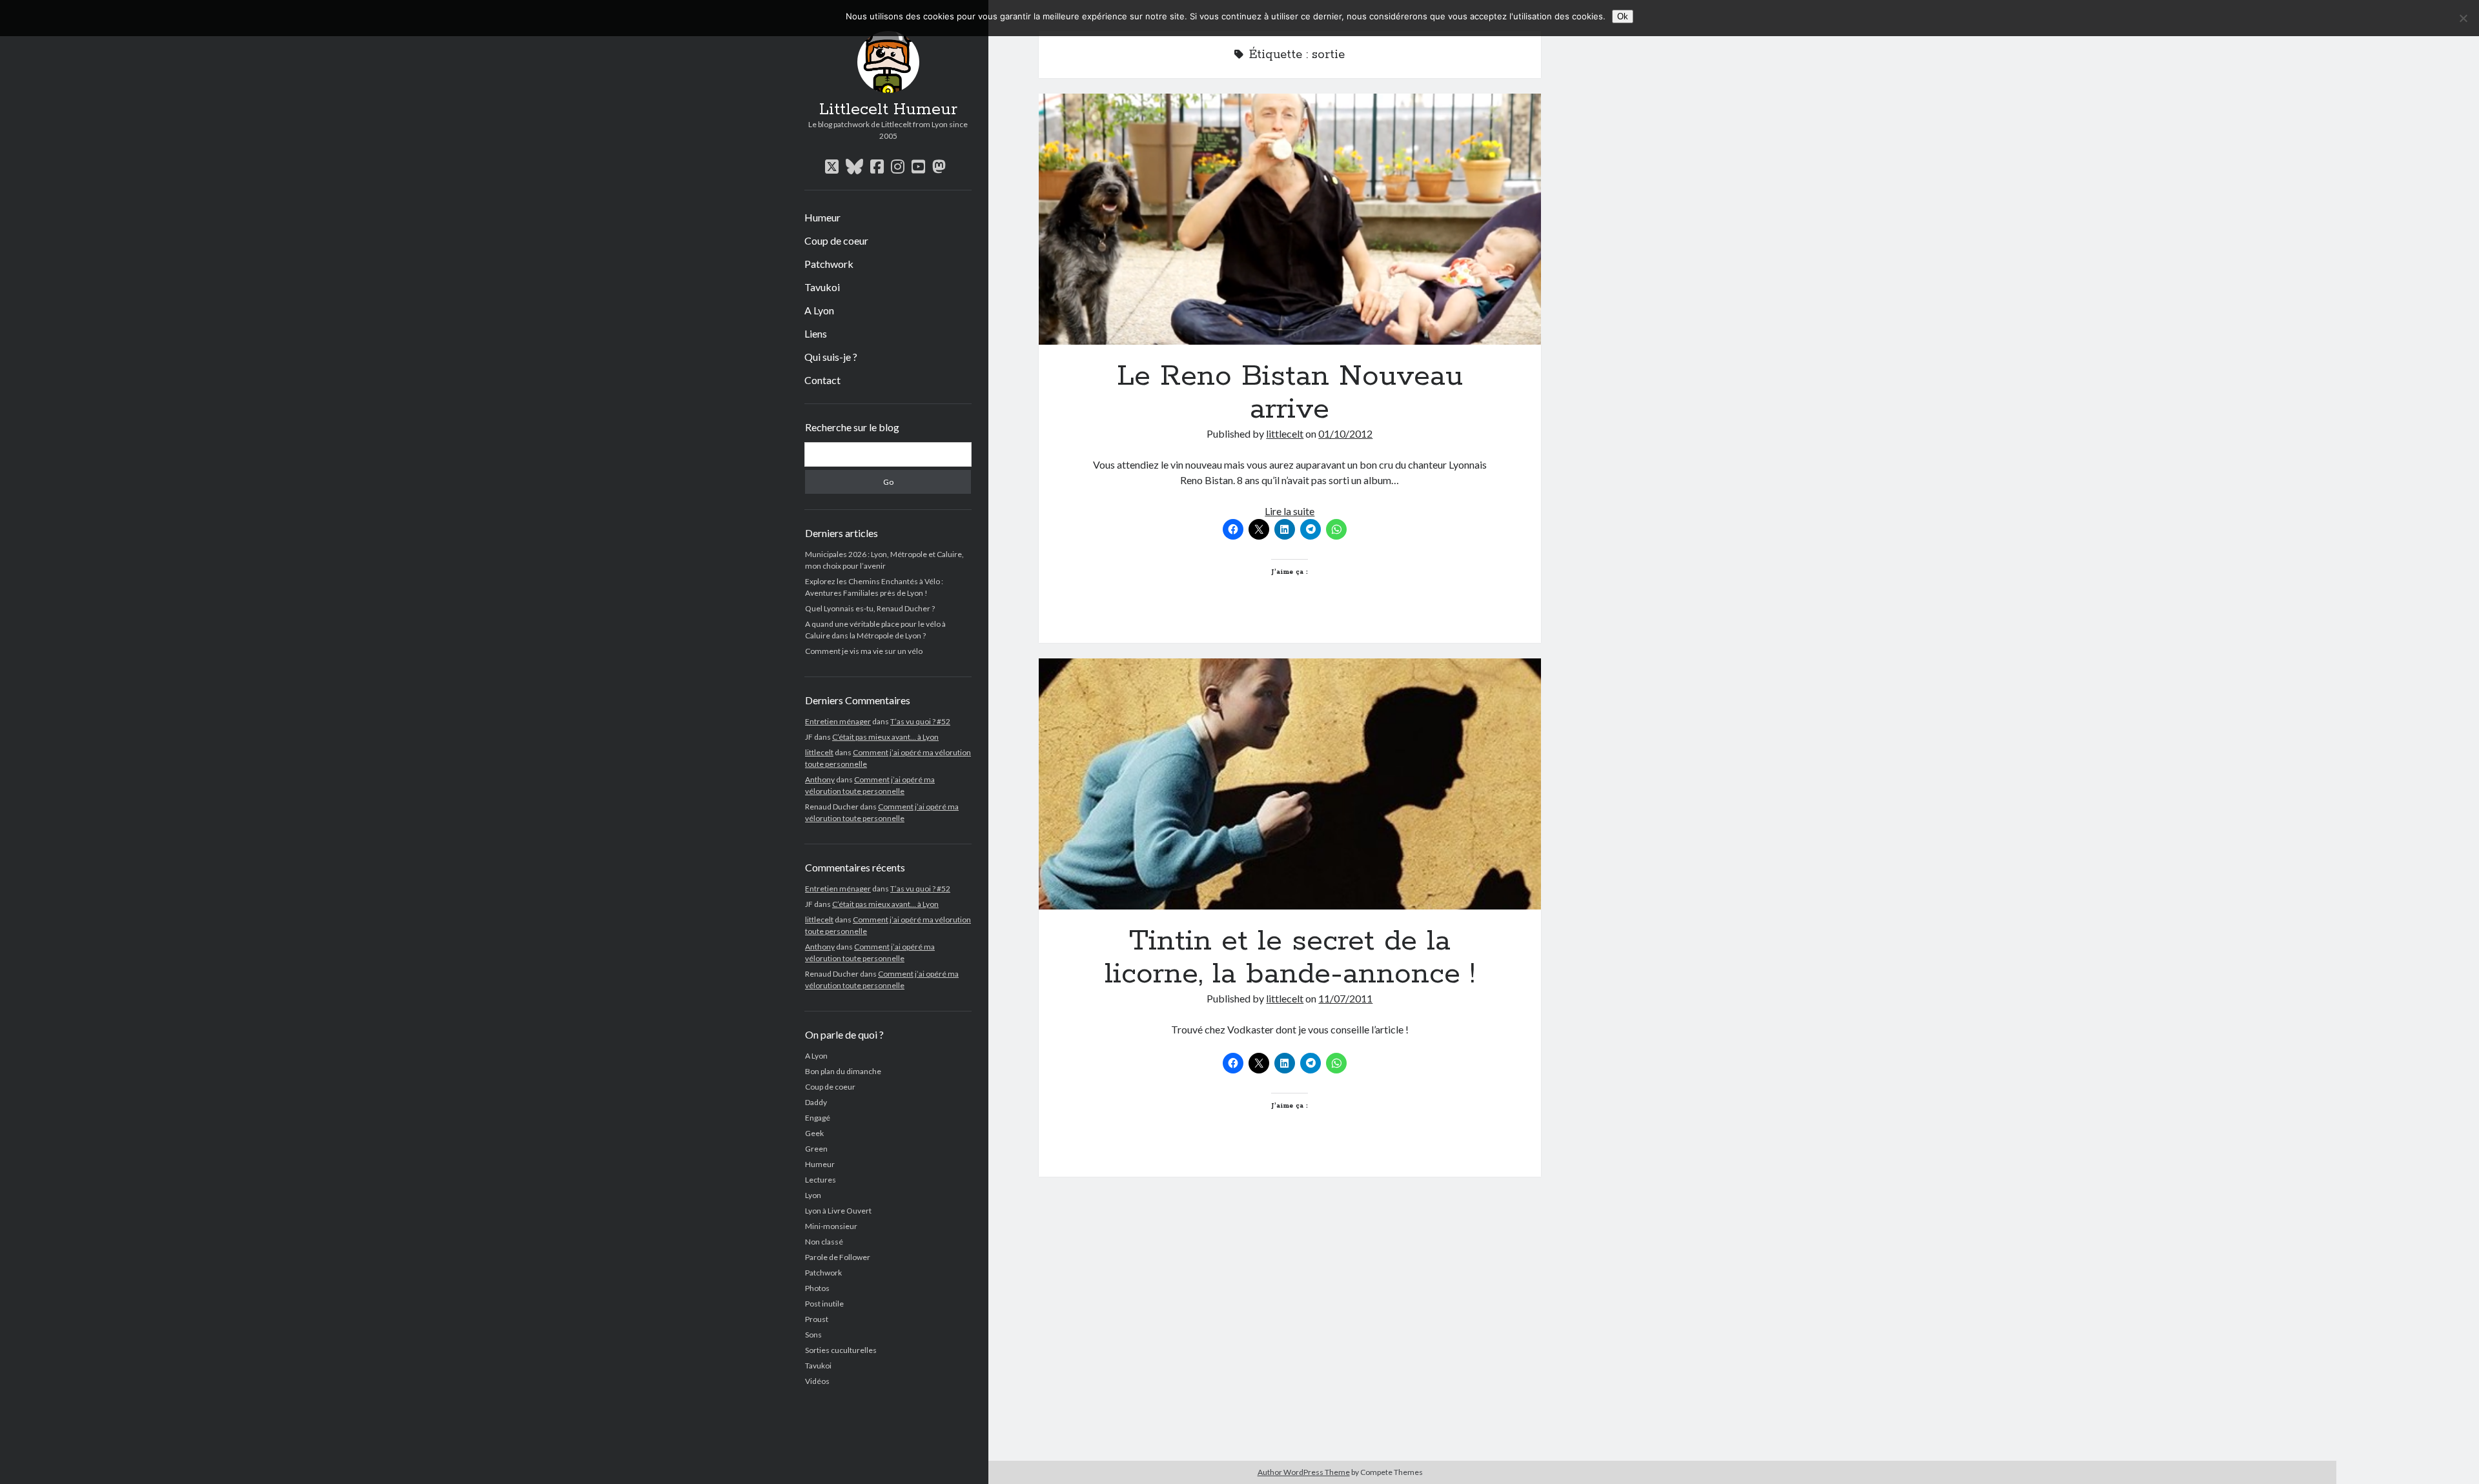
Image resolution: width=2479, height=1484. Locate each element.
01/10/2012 (1345, 433)
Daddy (816, 1102)
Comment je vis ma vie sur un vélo (864, 651)
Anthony (820, 779)
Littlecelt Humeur (888, 110)
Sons (813, 1335)
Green (816, 1149)
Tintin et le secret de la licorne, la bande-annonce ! (1290, 784)
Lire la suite (1290, 511)
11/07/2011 (1345, 998)
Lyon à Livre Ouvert (838, 1211)
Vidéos (817, 1381)
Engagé (818, 1118)
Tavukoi (822, 287)
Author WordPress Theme (1304, 1472)
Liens (816, 333)
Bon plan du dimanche (843, 1071)
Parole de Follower (838, 1257)
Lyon (813, 1195)
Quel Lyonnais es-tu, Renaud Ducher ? (870, 608)
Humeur (822, 217)
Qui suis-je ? (831, 357)
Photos (817, 1288)
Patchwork (829, 264)
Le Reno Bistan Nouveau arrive (1290, 219)
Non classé (824, 1242)
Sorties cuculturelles (841, 1350)
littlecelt (819, 752)
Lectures (821, 1180)
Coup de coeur (836, 240)
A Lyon (819, 310)
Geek (814, 1133)
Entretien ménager (838, 721)
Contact (822, 380)
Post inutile (824, 1304)
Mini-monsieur (831, 1226)
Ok (1623, 16)
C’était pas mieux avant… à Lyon (885, 737)
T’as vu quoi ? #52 (920, 721)
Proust (817, 1319)
